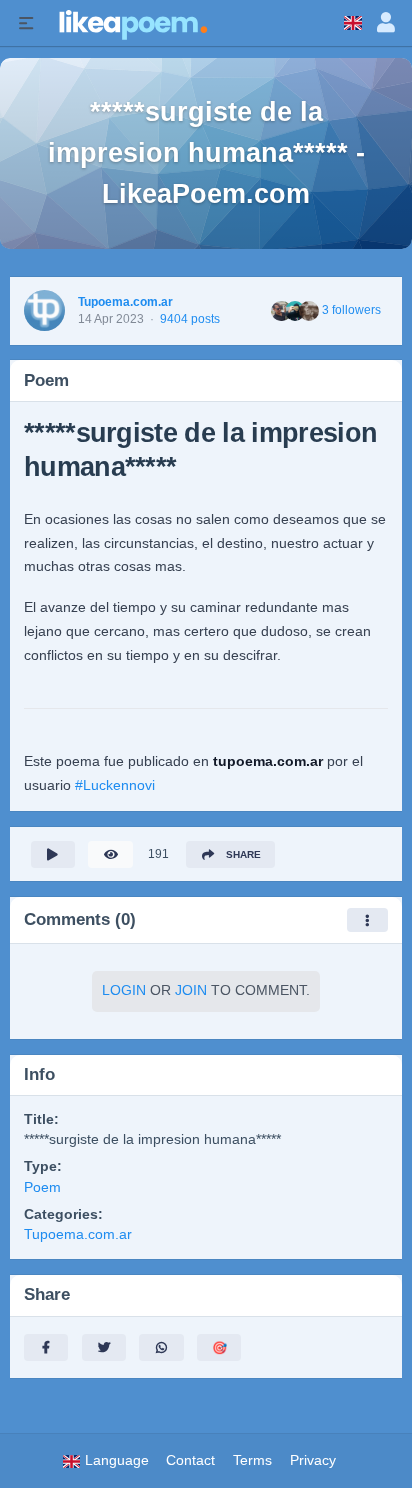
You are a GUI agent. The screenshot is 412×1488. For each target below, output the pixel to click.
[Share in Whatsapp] (161, 1347)
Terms (252, 1460)
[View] (110, 854)
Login (124, 990)
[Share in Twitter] (104, 1347)
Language (115, 1460)
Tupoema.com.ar (125, 302)
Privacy (313, 1460)
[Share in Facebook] (46, 1347)
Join (191, 990)
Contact (190, 1460)
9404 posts (190, 319)
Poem (42, 1187)
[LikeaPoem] (132, 23)
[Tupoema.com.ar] (44, 310)
